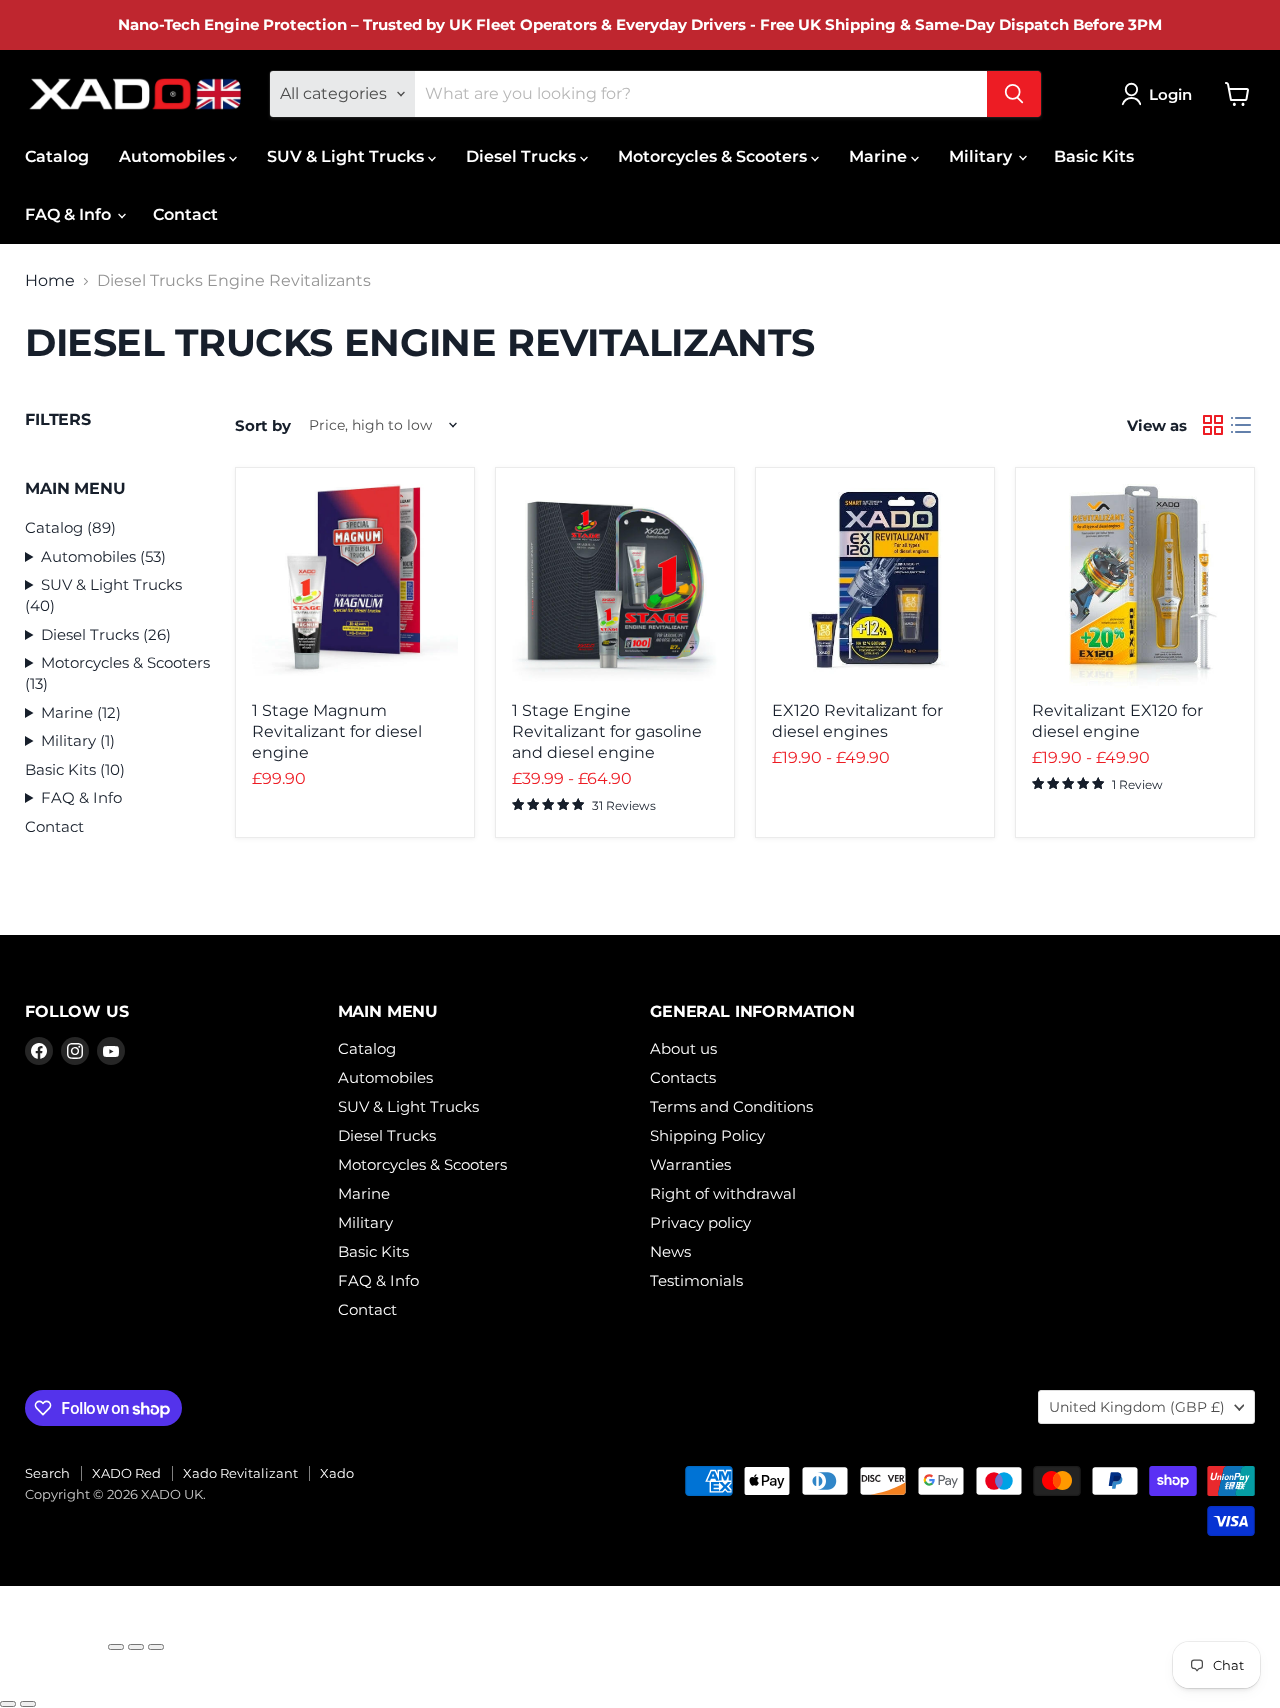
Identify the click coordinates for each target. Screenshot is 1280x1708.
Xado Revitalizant (240, 1473)
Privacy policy (700, 1222)
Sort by (263, 425)
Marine (880, 156)
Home (50, 281)
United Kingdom (1137, 1407)
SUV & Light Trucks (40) (103, 595)
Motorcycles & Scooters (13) (117, 673)
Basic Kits (1094, 156)
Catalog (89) (70, 527)
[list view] (1241, 425)
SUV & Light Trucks (347, 156)
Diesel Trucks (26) (106, 634)
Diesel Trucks (523, 156)
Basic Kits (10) (75, 769)
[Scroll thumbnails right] (57, 1680)
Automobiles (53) (103, 556)
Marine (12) (81, 712)
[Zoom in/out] (156, 1647)
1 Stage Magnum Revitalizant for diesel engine (337, 731)
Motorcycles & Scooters (714, 156)
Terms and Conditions (731, 1106)
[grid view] (1213, 425)
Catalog (57, 156)
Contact (185, 214)
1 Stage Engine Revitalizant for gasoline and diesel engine (607, 731)
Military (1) (78, 740)
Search (47, 1473)
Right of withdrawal (723, 1193)
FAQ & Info (70, 214)
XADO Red (126, 1473)
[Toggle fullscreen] (136, 1647)
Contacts (683, 1077)
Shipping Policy (707, 1135)
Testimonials (696, 1280)
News (670, 1251)
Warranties (690, 1164)
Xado (337, 1473)
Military (982, 156)
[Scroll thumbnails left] (23, 1680)
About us (683, 1048)
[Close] (52, 1638)
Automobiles (174, 156)
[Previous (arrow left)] (8, 1704)
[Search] (1014, 94)
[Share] (116, 1647)
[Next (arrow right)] (28, 1704)
